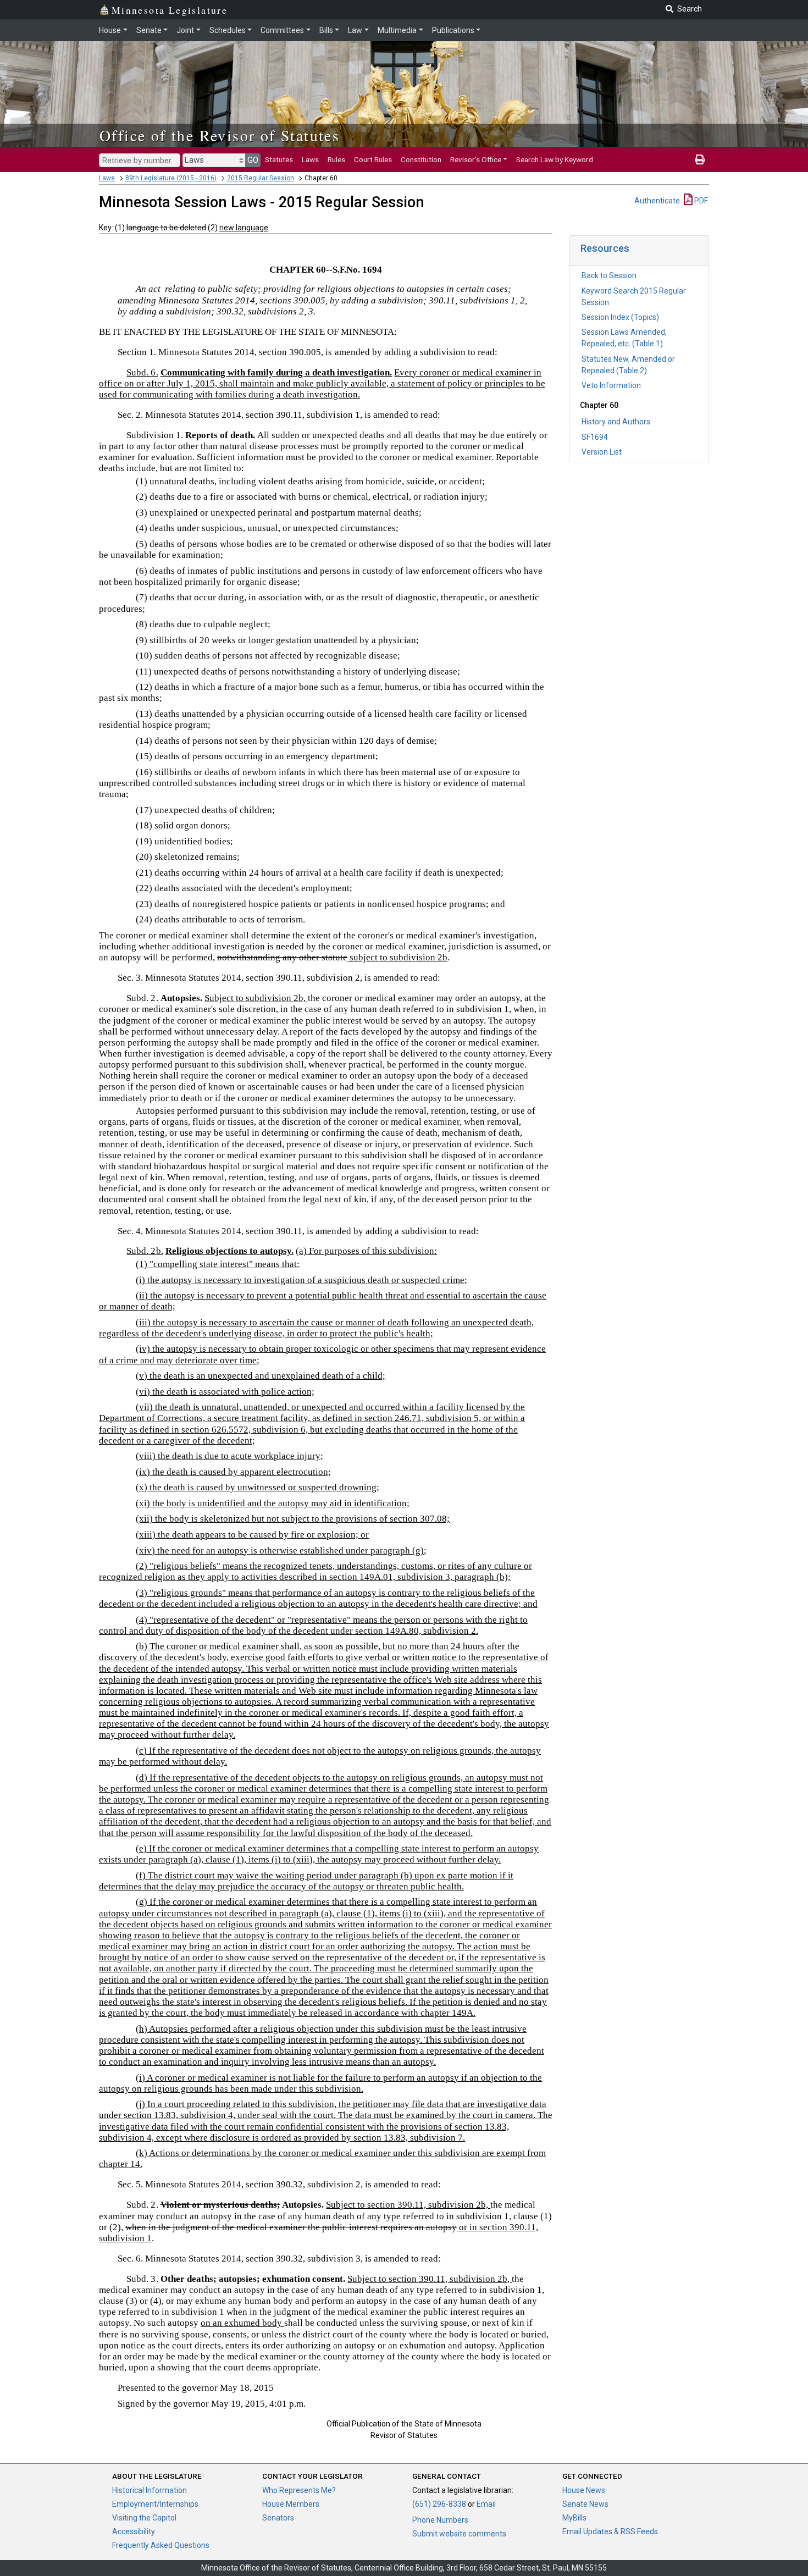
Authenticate (657, 201)
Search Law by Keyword (555, 159)
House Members (291, 2504)
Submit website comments (459, 2534)
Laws (310, 159)
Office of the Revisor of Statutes (220, 135)
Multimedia (397, 30)
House (110, 30)
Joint (185, 30)
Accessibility (134, 2531)
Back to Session (609, 275)
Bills (326, 30)
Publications (453, 30)
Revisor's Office (476, 159)
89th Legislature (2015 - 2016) (171, 178)
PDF (700, 201)
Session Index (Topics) (620, 317)
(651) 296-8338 (439, 2504)
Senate (149, 30)
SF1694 (595, 437)
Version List (602, 452)
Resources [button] (605, 248)
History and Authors (616, 422)
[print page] (700, 159)
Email (486, 2504)
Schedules (228, 30)
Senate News (585, 2504)
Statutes (279, 159)
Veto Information (611, 385)
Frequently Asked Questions (161, 2545)
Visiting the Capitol (144, 2518)
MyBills (574, 2518)
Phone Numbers (440, 2520)
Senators (278, 2518)
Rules (336, 159)
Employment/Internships (155, 2504)
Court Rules (373, 159)
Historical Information (150, 2490)
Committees (282, 30)
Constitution (421, 159)
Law (355, 30)
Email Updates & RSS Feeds (610, 2531)
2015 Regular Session (261, 178)
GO (253, 160)
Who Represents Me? (299, 2490)
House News (584, 2490)
